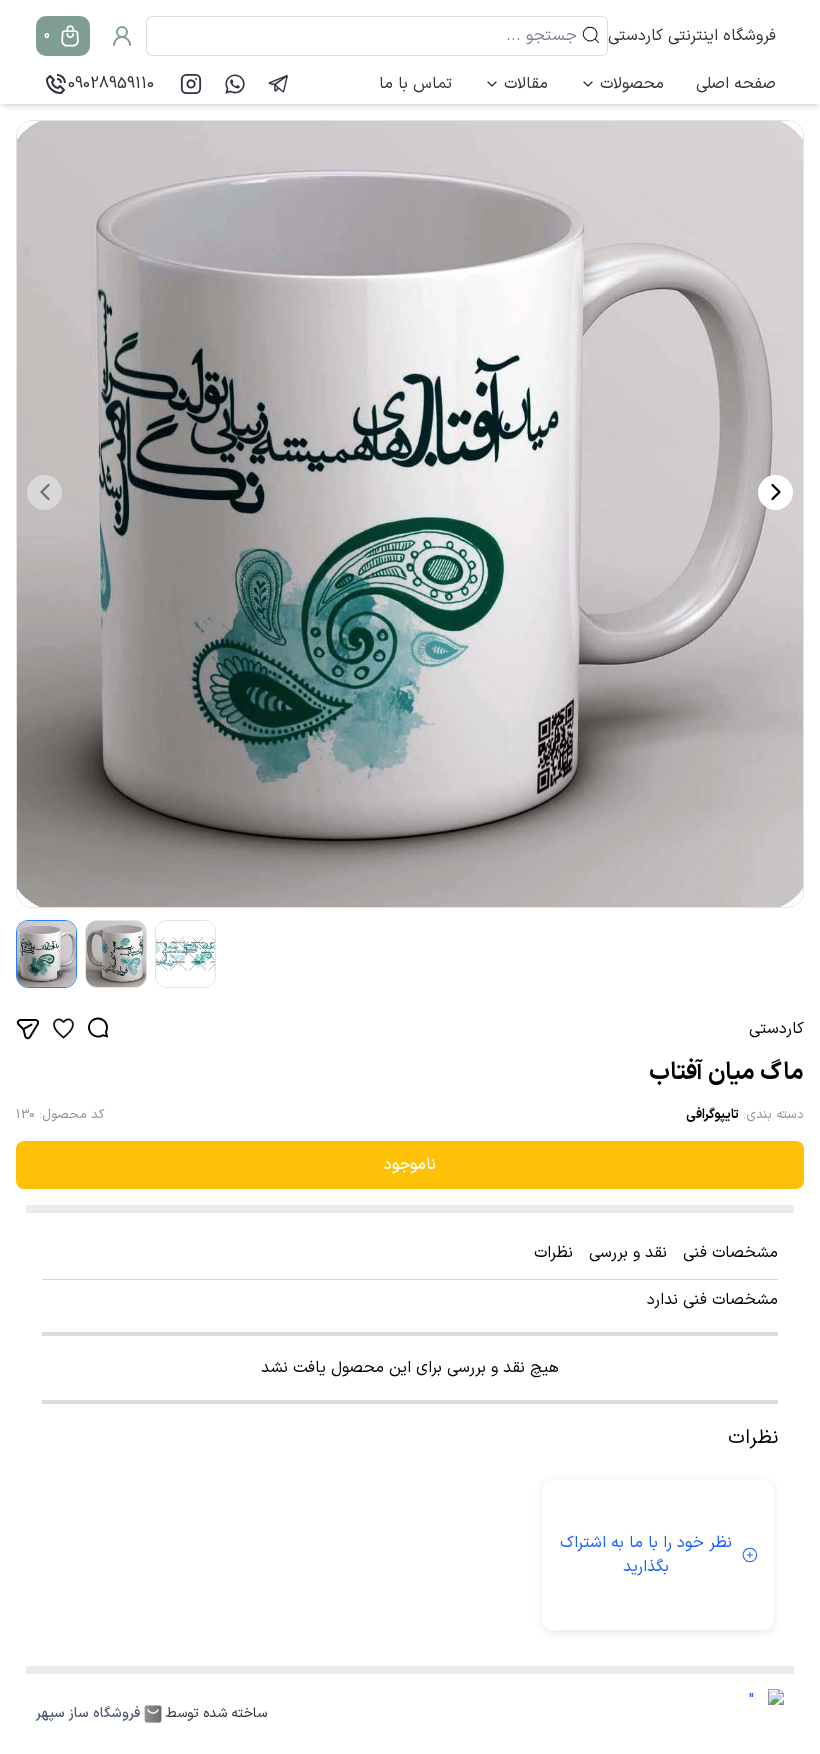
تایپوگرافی (712, 1115)
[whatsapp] (235, 84)
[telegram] (279, 84)
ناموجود (410, 1165)
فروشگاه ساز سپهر (88, 1714)
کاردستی (776, 1029)
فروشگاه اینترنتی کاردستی (692, 36)
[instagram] (191, 84)
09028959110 (111, 84)
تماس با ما (415, 84)
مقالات (526, 84)
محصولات (632, 84)
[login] (122, 36)
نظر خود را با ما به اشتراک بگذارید (646, 1555)
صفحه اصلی (736, 84)
